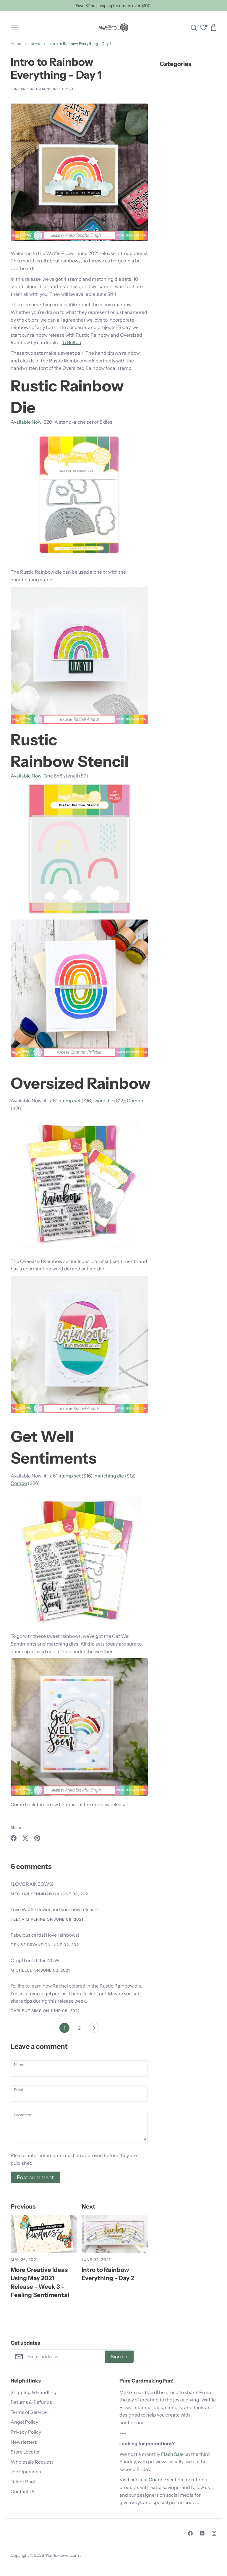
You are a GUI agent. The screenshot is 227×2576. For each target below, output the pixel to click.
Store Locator (25, 2452)
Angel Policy (24, 2422)
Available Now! (27, 422)
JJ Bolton (72, 342)
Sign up (119, 2356)
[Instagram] (214, 2533)
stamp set (70, 1101)
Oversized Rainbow (81, 1083)
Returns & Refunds (31, 2402)
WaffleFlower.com (62, 2555)
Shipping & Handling (34, 2392)
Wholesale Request (32, 2462)
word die (104, 1101)
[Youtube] (202, 2533)
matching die (109, 1476)
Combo (135, 1101)
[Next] (94, 2029)
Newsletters (24, 2442)
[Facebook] (190, 2533)
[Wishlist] (204, 28)
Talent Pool (23, 2482)
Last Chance (152, 2480)
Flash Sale (172, 2454)
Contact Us (23, 2491)
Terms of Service (29, 2412)
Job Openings (26, 2472)
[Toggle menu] (14, 28)
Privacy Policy (26, 2432)
